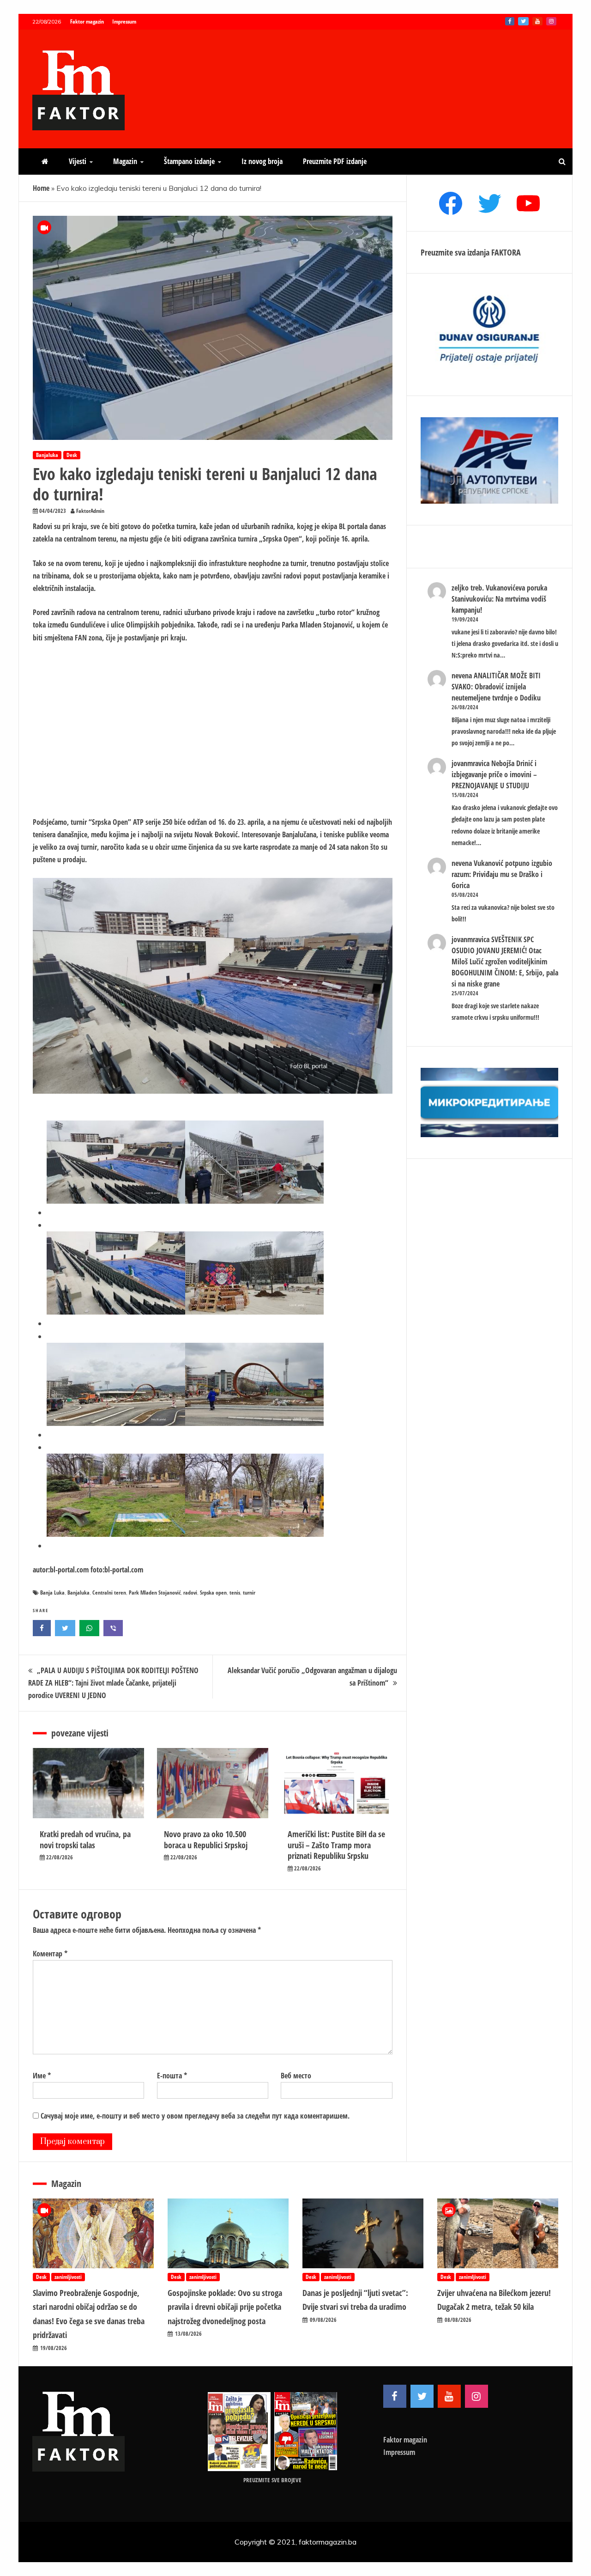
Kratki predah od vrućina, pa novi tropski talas (85, 1839)
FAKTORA (506, 252)
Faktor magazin (87, 21)
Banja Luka (52, 1592)
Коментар (50, 1954)
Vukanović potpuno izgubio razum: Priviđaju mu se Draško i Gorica (502, 874)
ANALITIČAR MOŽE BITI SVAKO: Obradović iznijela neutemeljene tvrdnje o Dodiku (496, 687)
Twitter (523, 21)
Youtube (537, 21)
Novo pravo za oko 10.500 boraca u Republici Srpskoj (206, 1839)
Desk (72, 455)
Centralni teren (109, 1592)
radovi (190, 1592)
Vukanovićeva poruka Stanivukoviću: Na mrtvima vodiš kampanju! (499, 599)
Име (42, 2076)
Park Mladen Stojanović (155, 1592)
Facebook (510, 21)
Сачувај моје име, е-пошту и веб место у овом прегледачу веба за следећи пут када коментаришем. (195, 2116)
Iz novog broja (262, 161)
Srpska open (213, 1592)
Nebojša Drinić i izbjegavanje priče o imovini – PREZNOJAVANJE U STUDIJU (494, 774)
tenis (235, 1592)
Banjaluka (47, 455)
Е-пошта (172, 2076)
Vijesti (78, 161)
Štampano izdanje (189, 161)
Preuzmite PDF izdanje (335, 161)
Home (41, 188)
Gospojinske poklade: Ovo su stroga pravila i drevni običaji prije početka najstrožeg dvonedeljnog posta (225, 2307)
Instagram (551, 21)
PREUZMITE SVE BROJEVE (272, 2480)
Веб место (296, 2076)
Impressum (124, 21)
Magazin (125, 161)
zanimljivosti (68, 2277)
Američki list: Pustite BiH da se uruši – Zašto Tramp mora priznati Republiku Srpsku (336, 1845)
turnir (249, 1592)
